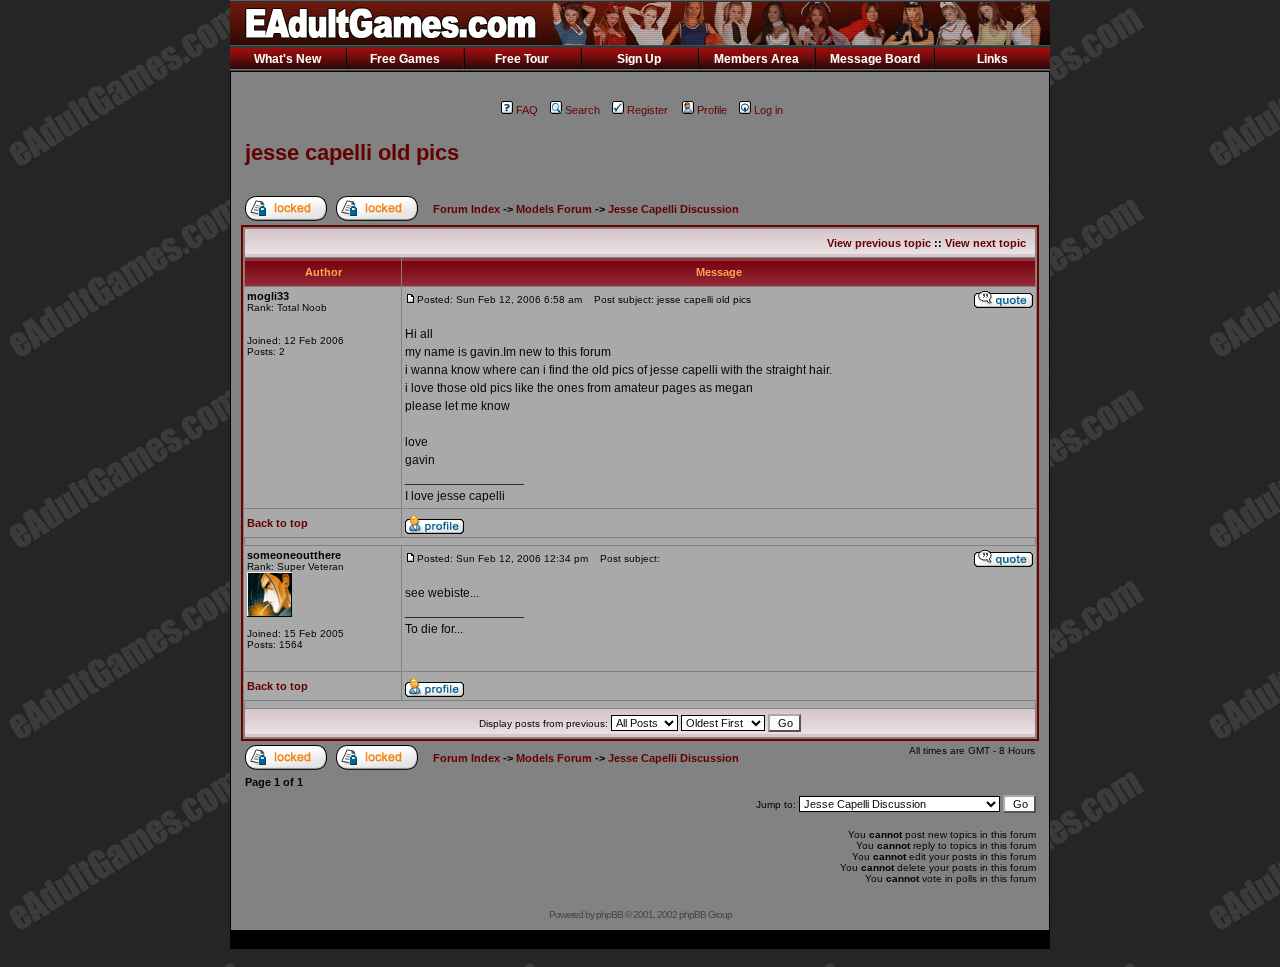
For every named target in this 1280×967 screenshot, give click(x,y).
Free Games (405, 59)
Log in (768, 110)
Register (647, 110)
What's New (287, 59)
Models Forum (554, 209)
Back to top (277, 523)
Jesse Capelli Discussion (673, 209)
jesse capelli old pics (352, 152)
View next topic (985, 243)
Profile (712, 110)
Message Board (875, 59)
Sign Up (639, 59)
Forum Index (466, 209)
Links (992, 59)
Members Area (756, 59)
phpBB (609, 914)
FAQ (527, 110)
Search (582, 110)
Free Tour (522, 59)
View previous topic (879, 243)
